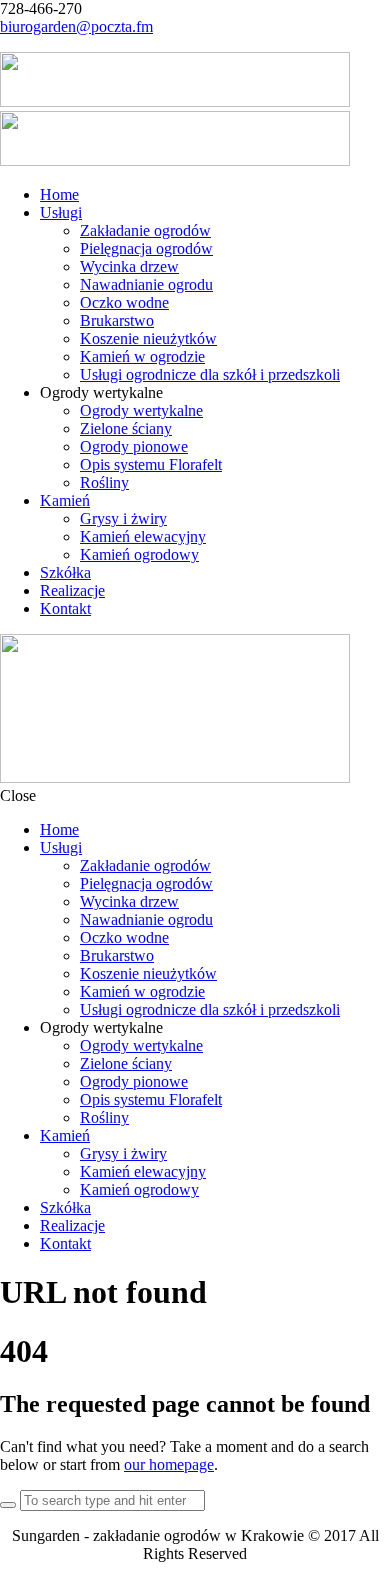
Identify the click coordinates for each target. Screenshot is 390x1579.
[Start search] (8, 1505)
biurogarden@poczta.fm (76, 26)
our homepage (169, 1464)
